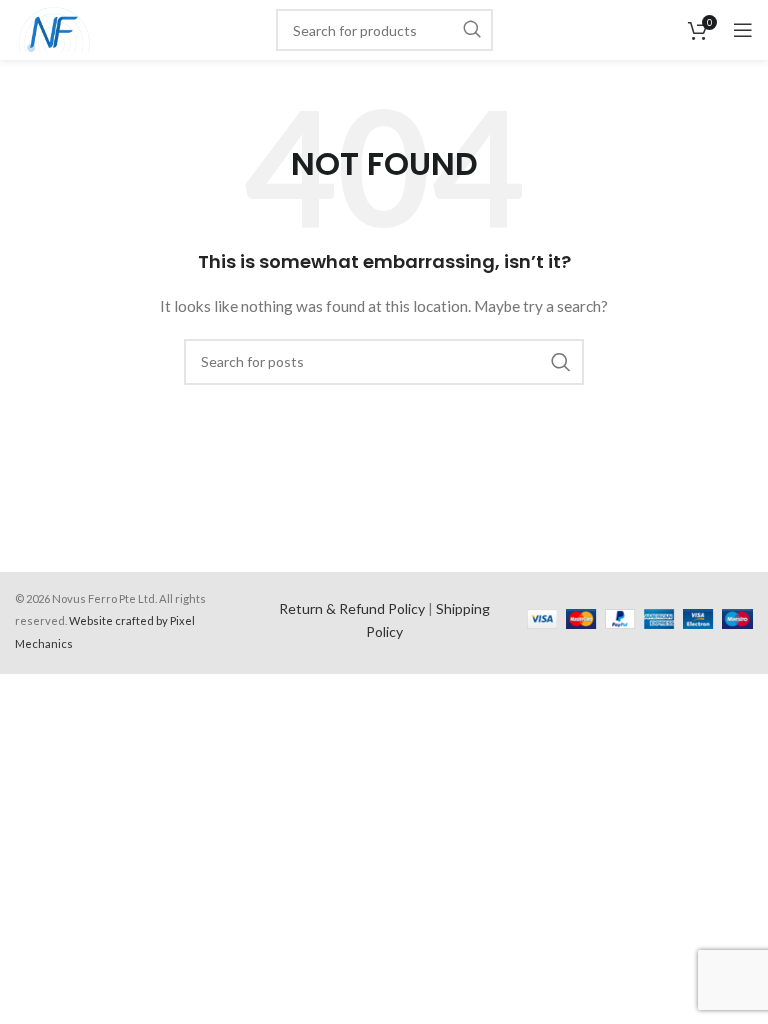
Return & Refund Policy (352, 608)
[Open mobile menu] (743, 30)
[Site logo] (54, 28)
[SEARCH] (472, 30)
